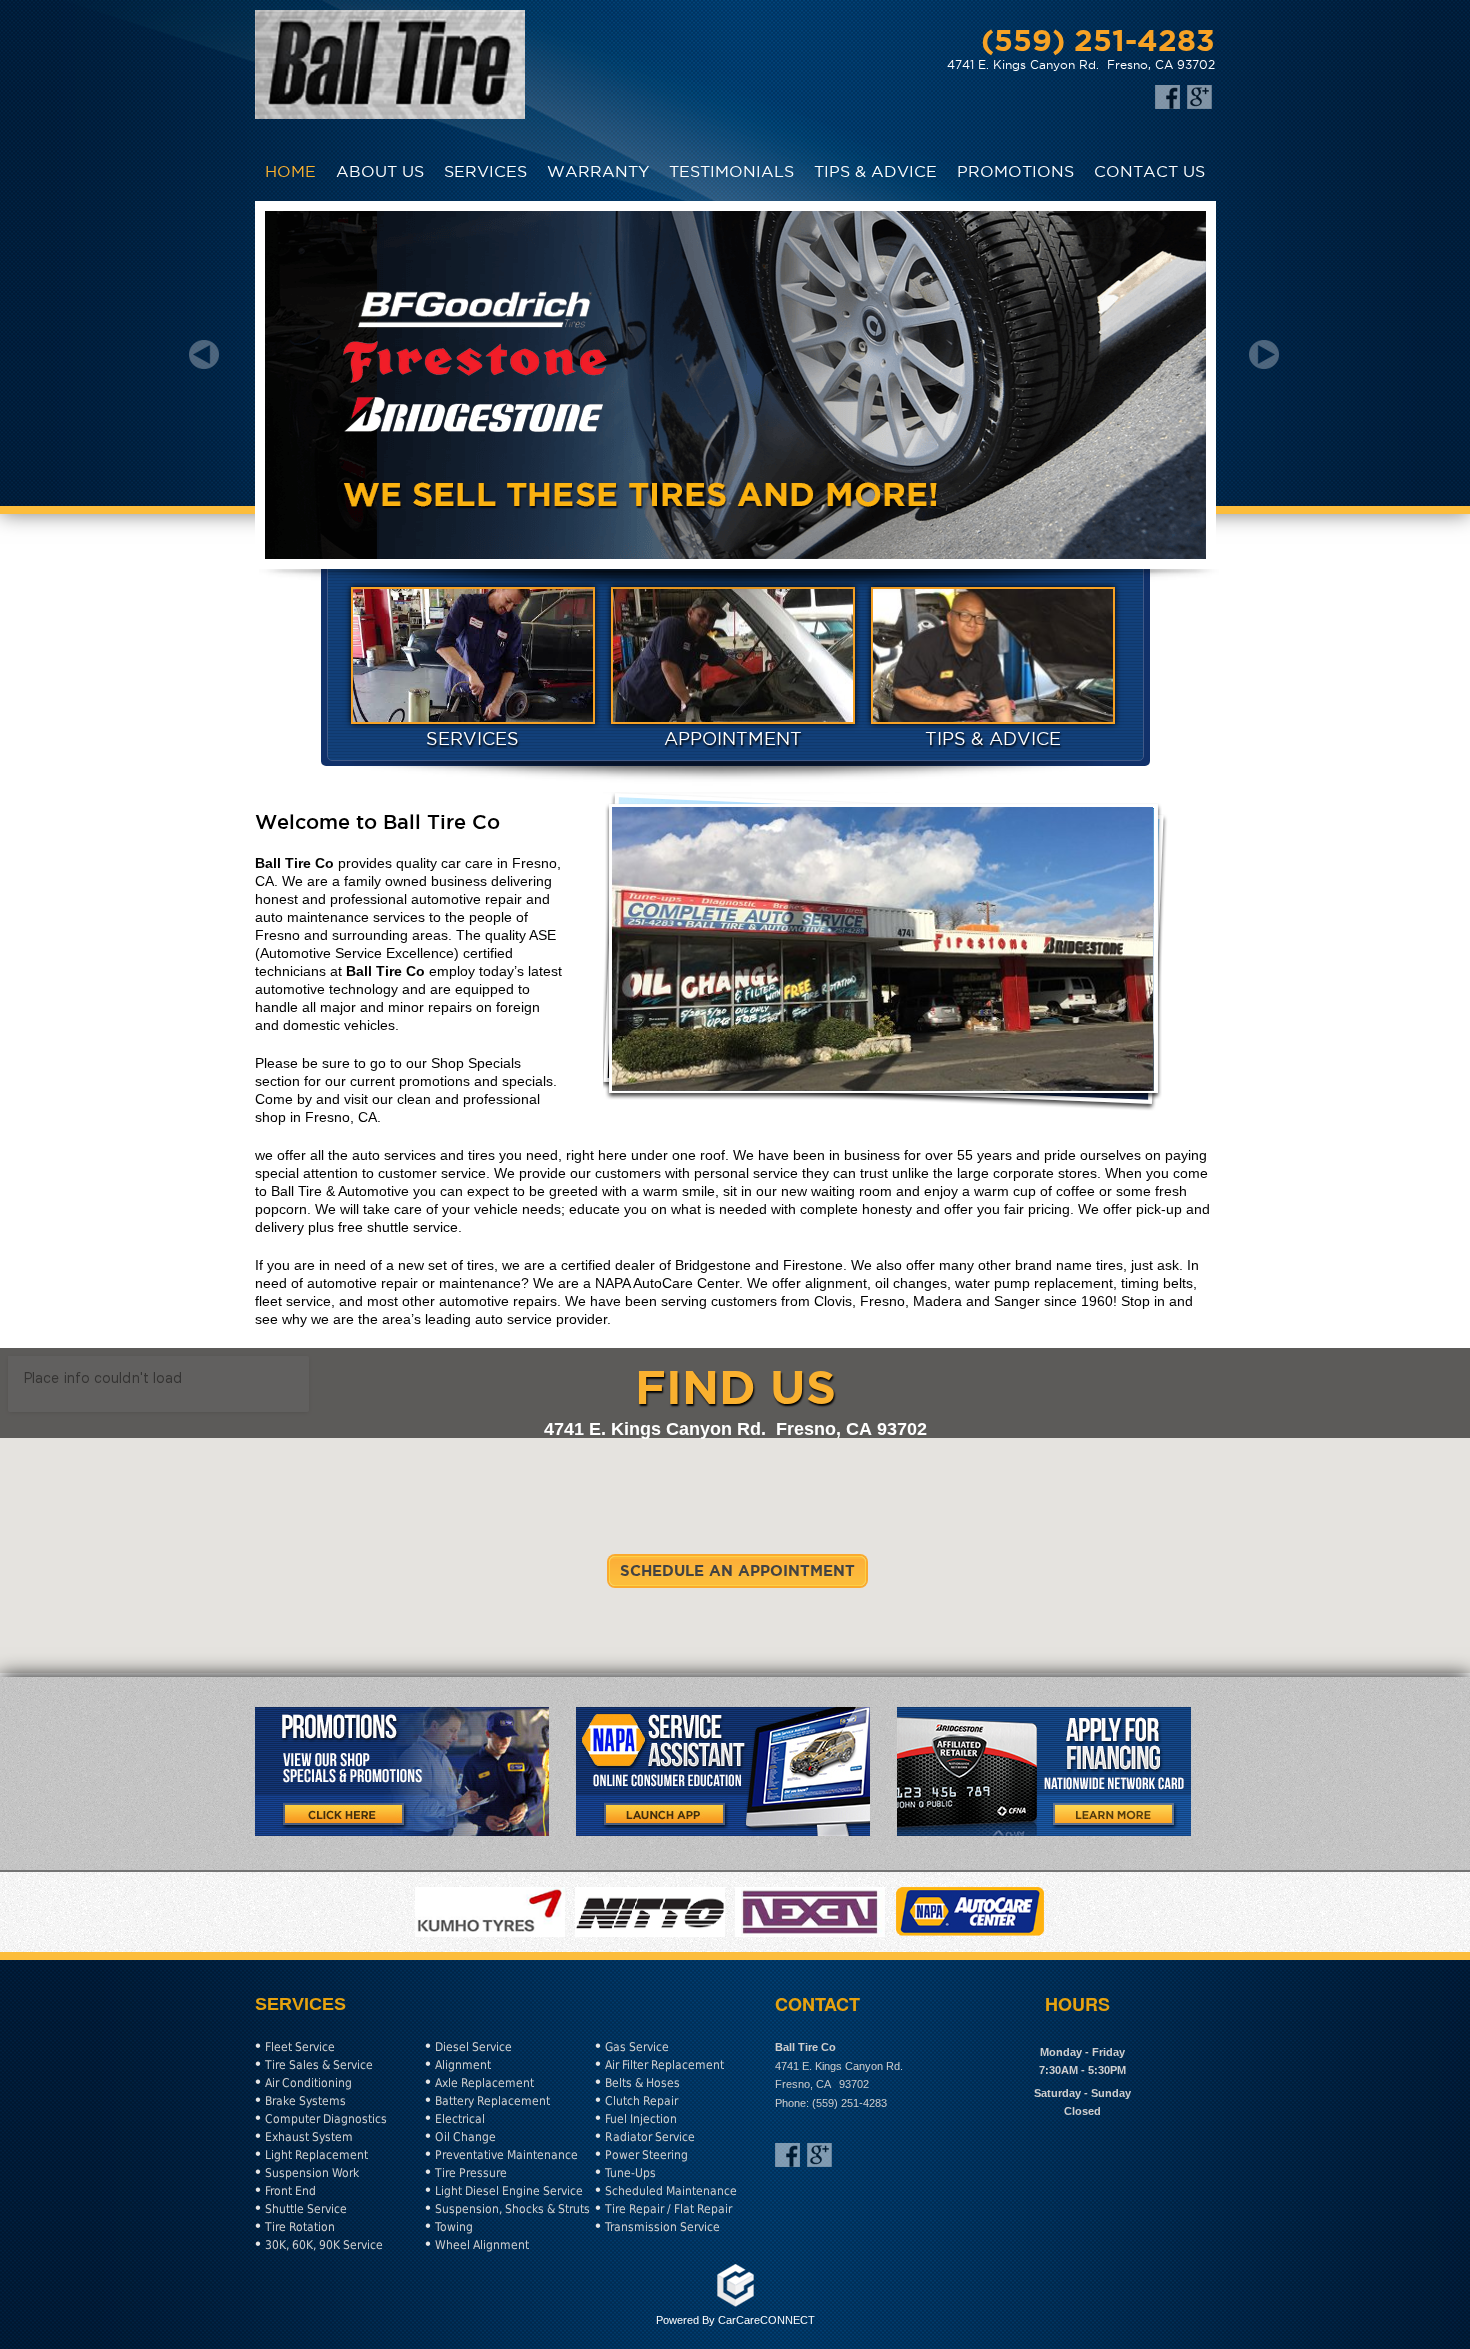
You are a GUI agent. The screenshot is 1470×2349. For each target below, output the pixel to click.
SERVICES (485, 171)
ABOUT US (380, 171)
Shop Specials (476, 1063)
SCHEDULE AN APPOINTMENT (737, 1570)
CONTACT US (1149, 171)
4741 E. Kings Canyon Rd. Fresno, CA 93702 (1081, 64)
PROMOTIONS (1015, 171)
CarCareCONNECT (766, 2320)
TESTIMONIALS (731, 171)
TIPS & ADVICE (875, 171)
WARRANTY (598, 171)
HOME (290, 171)
